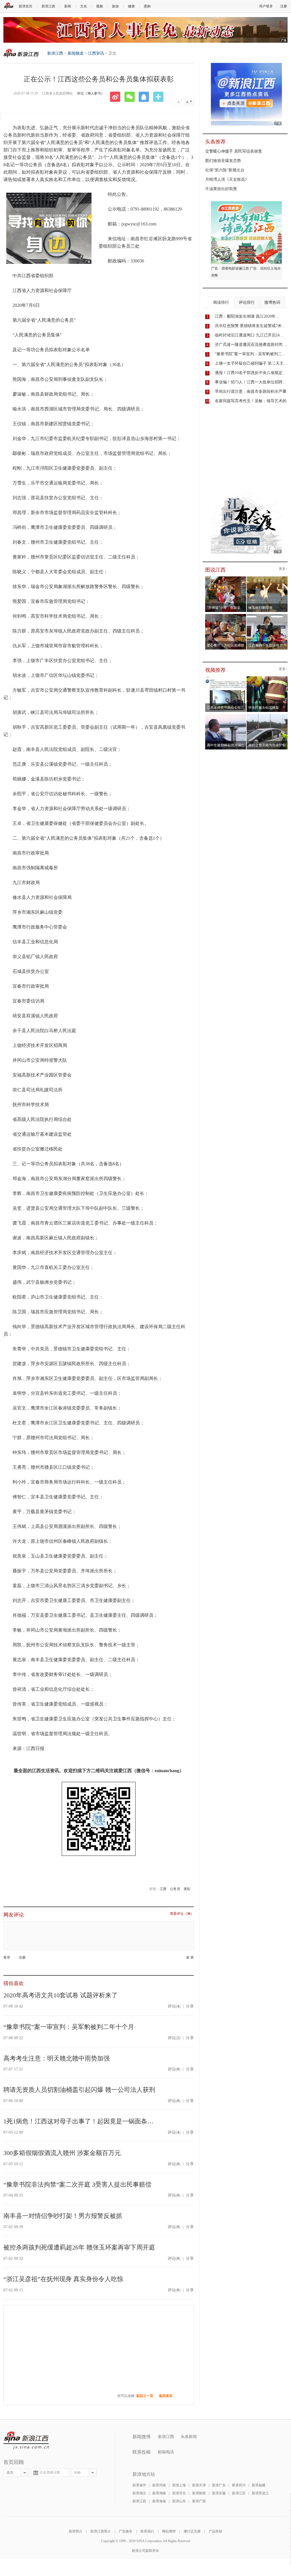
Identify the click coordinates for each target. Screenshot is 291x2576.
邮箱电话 (166, 2452)
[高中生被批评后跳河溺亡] (226, 716)
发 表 (190, 1958)
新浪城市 (139, 2485)
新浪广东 (219, 2485)
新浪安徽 (219, 2493)
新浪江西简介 (101, 2531)
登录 (7, 1957)
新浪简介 (76, 2531)
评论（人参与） (91, 93)
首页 (10, 2473)
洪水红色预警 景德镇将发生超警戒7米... (250, 326)
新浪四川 (239, 2485)
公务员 (175, 1889)
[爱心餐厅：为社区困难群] (226, 616)
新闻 (68, 6)
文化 (84, 6)
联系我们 (147, 2531)
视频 (99, 6)
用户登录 (266, 6)
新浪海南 (159, 2501)
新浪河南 (159, 2485)
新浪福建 (259, 2485)
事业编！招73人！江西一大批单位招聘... (250, 382)
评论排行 (247, 302)
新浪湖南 (159, 2493)
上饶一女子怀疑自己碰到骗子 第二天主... (251, 363)
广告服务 (126, 2531)
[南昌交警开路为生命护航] (267, 716)
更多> (283, 569)
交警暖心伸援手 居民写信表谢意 (234, 151)
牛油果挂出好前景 (221, 189)
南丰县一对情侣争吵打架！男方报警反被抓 (63, 2216)
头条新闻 (189, 2437)
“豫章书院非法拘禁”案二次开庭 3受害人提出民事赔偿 (77, 2184)
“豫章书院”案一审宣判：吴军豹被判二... (250, 354)
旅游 (115, 6)
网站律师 (169, 2531)
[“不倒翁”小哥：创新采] (226, 578)
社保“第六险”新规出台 (225, 170)
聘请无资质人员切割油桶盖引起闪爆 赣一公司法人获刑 (79, 2090)
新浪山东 (179, 2501)
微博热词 (272, 302)
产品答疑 (215, 2531)
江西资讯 (96, 53)
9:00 (77, 2473)
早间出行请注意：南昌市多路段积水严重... (252, 392)
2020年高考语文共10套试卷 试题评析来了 (61, 1995)
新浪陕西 (199, 2493)
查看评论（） (182, 1914)
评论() (174, 2006)
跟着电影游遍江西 (235, 268)
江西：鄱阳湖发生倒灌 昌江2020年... (247, 316)
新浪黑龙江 (260, 2493)
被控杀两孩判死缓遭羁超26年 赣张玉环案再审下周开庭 (79, 2247)
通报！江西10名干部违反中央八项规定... (250, 373)
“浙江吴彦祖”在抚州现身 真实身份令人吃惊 (63, 2279)
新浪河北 (179, 2493)
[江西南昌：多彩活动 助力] (267, 616)
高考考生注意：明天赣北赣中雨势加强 (57, 2058)
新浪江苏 (239, 2493)
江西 (163, 1889)
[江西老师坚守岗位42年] (226, 678)
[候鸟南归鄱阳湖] (267, 578)
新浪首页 (26, 6)
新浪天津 (199, 2485)
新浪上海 (179, 2485)
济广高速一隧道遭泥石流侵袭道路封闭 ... (251, 345)
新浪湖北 (139, 2493)
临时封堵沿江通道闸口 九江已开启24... (249, 335)
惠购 (147, 6)
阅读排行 (221, 302)
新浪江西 (48, 6)
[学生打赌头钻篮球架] (267, 678)
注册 (284, 6)
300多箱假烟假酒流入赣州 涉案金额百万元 (62, 2153)
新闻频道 (76, 53)
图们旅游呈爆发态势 (223, 161)
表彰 (187, 1889)
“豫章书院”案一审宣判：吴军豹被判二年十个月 (69, 2027)
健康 (131, 6)
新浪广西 (199, 2501)
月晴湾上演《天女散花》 (227, 179)
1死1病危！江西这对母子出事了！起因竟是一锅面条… (78, 2121)
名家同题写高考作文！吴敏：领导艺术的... (252, 401)
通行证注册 (192, 2531)
